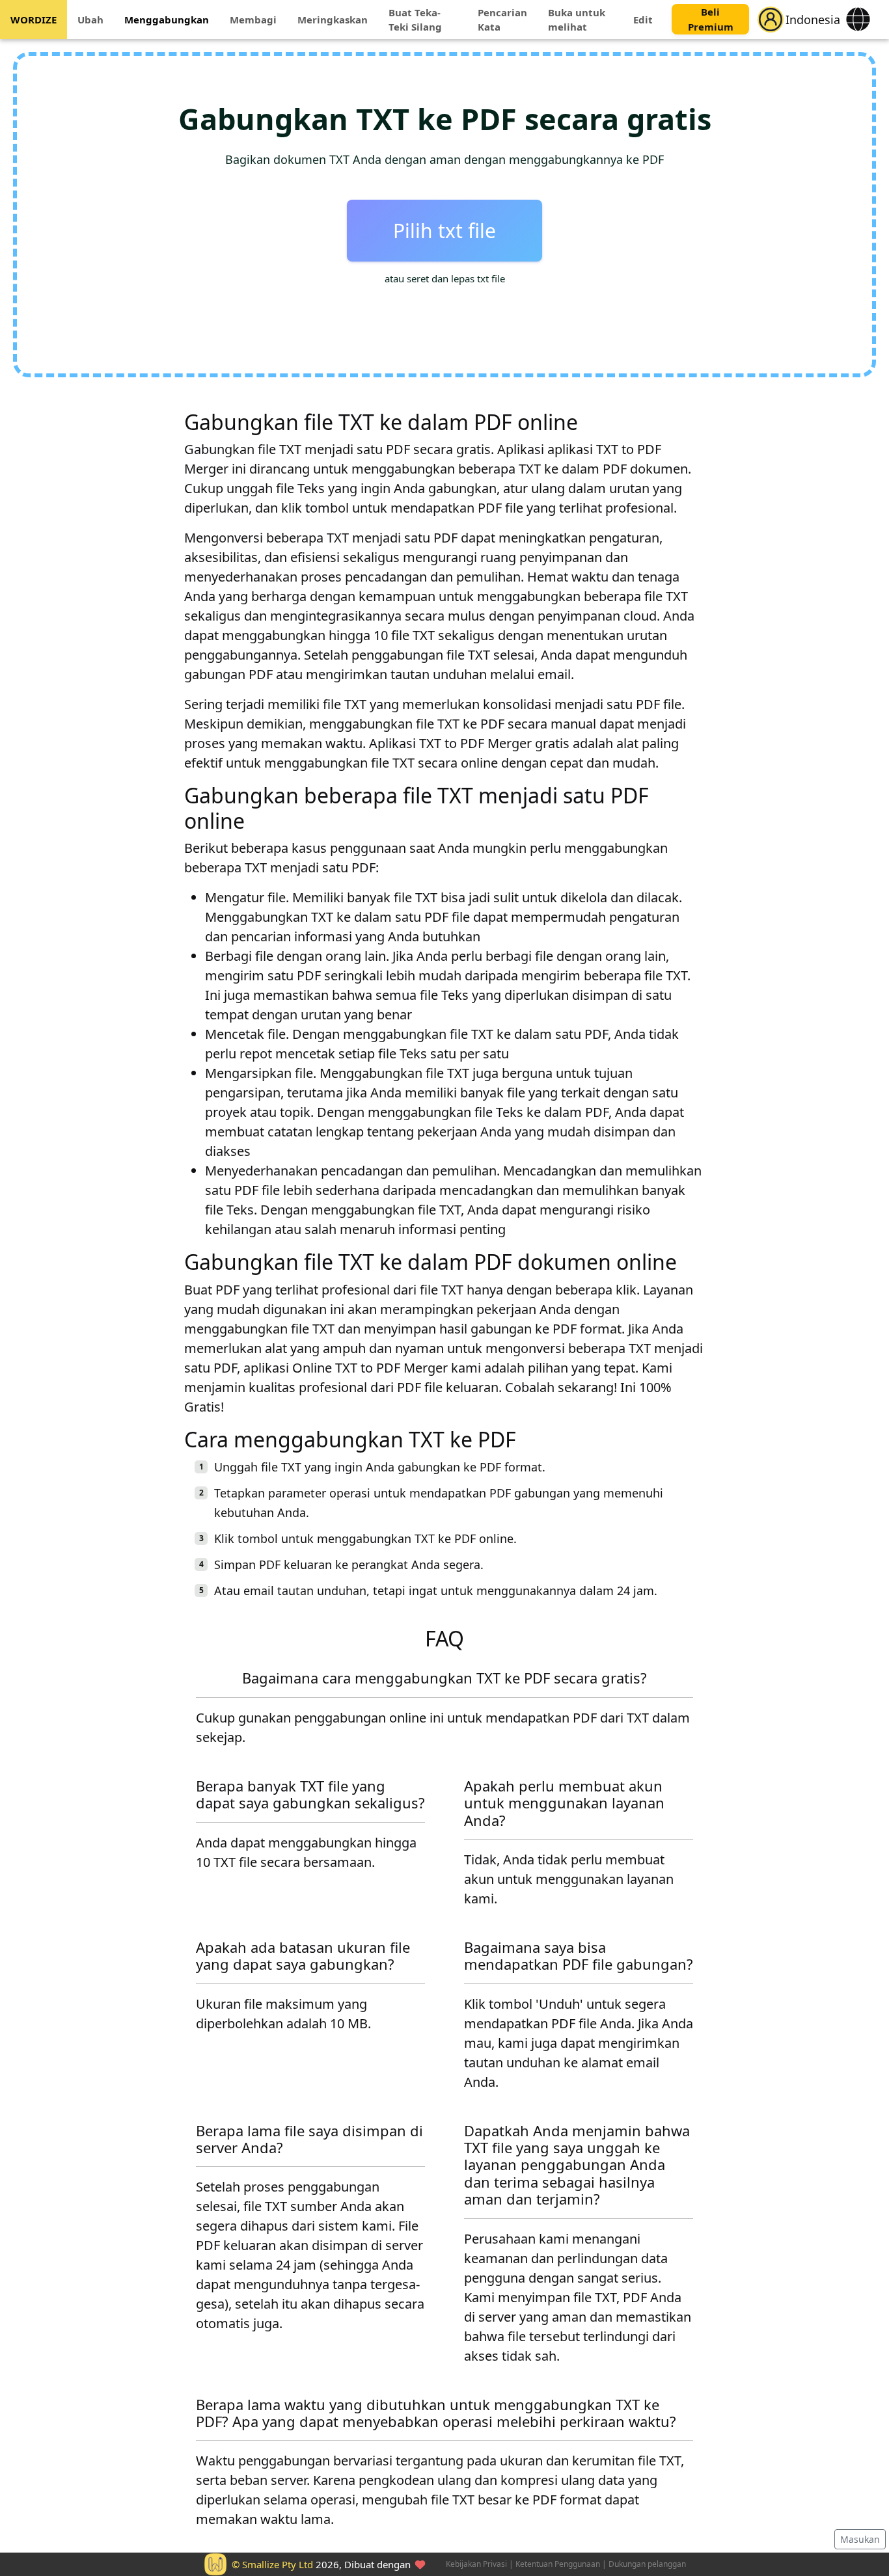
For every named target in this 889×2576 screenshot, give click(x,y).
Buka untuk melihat (577, 20)
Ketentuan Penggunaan (558, 2564)
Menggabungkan (167, 20)
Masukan (860, 2539)
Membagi (253, 20)
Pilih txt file (444, 231)
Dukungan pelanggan (647, 2564)
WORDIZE (34, 20)
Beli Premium (711, 20)
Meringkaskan (333, 20)
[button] (771, 20)
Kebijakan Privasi (476, 2564)
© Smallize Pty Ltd (272, 2564)
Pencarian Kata (502, 20)
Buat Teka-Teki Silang (415, 20)
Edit (643, 20)
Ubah (90, 20)
